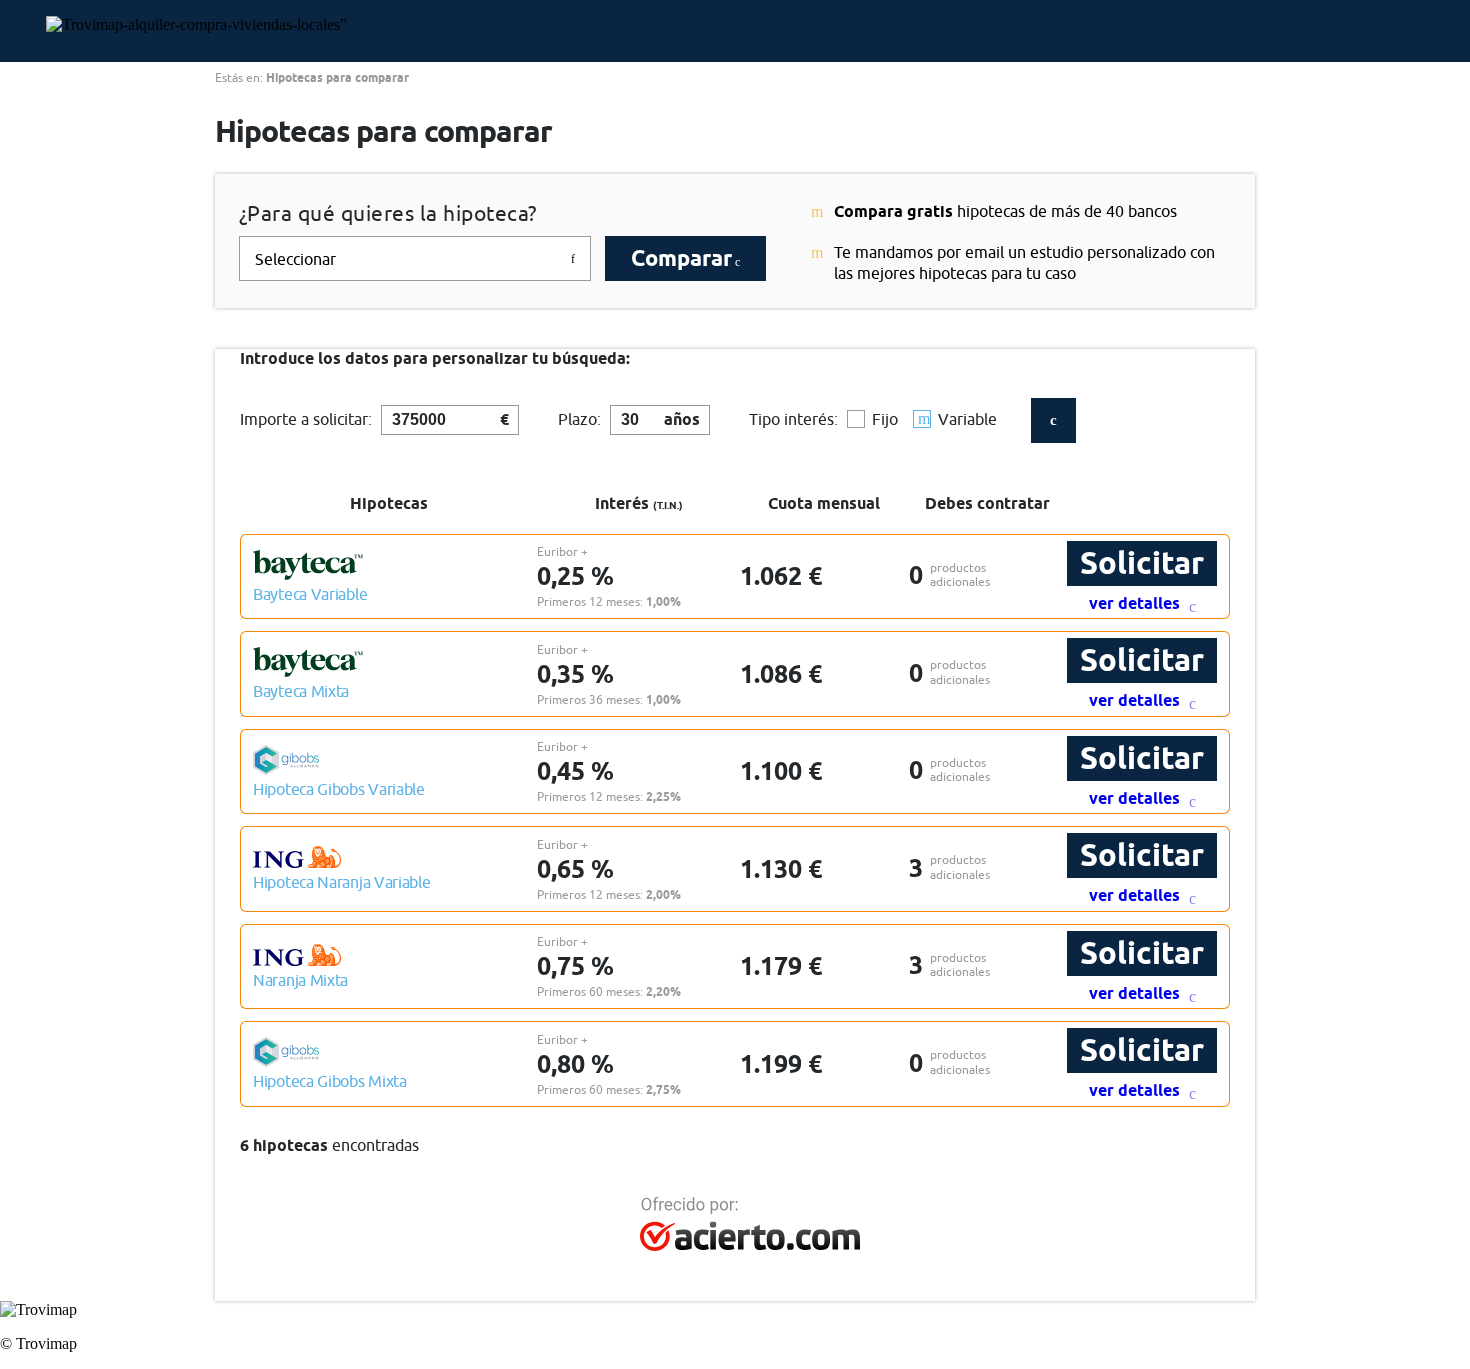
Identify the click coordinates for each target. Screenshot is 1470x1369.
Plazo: (579, 419)
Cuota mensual (824, 503)
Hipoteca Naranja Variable (342, 882)
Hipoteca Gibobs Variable (339, 789)
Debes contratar (987, 503)
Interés (639, 503)
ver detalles (1136, 603)
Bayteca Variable (310, 594)
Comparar (681, 258)
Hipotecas (389, 503)
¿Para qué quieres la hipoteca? (388, 213)
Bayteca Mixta (301, 691)
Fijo (885, 419)
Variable (967, 419)
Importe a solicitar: (306, 419)
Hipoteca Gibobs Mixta (330, 1081)
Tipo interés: (793, 419)
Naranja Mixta (300, 980)
